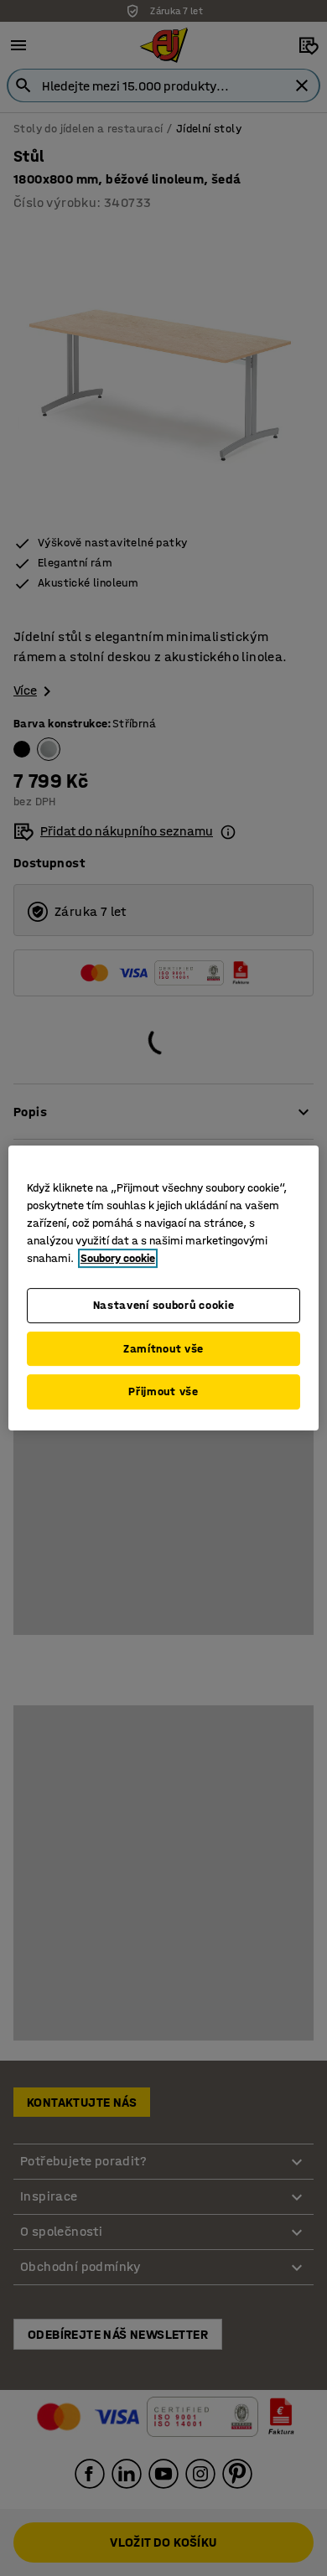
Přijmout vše (163, 1391)
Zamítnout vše (163, 1349)
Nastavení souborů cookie (164, 1305)
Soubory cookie (118, 1258)
